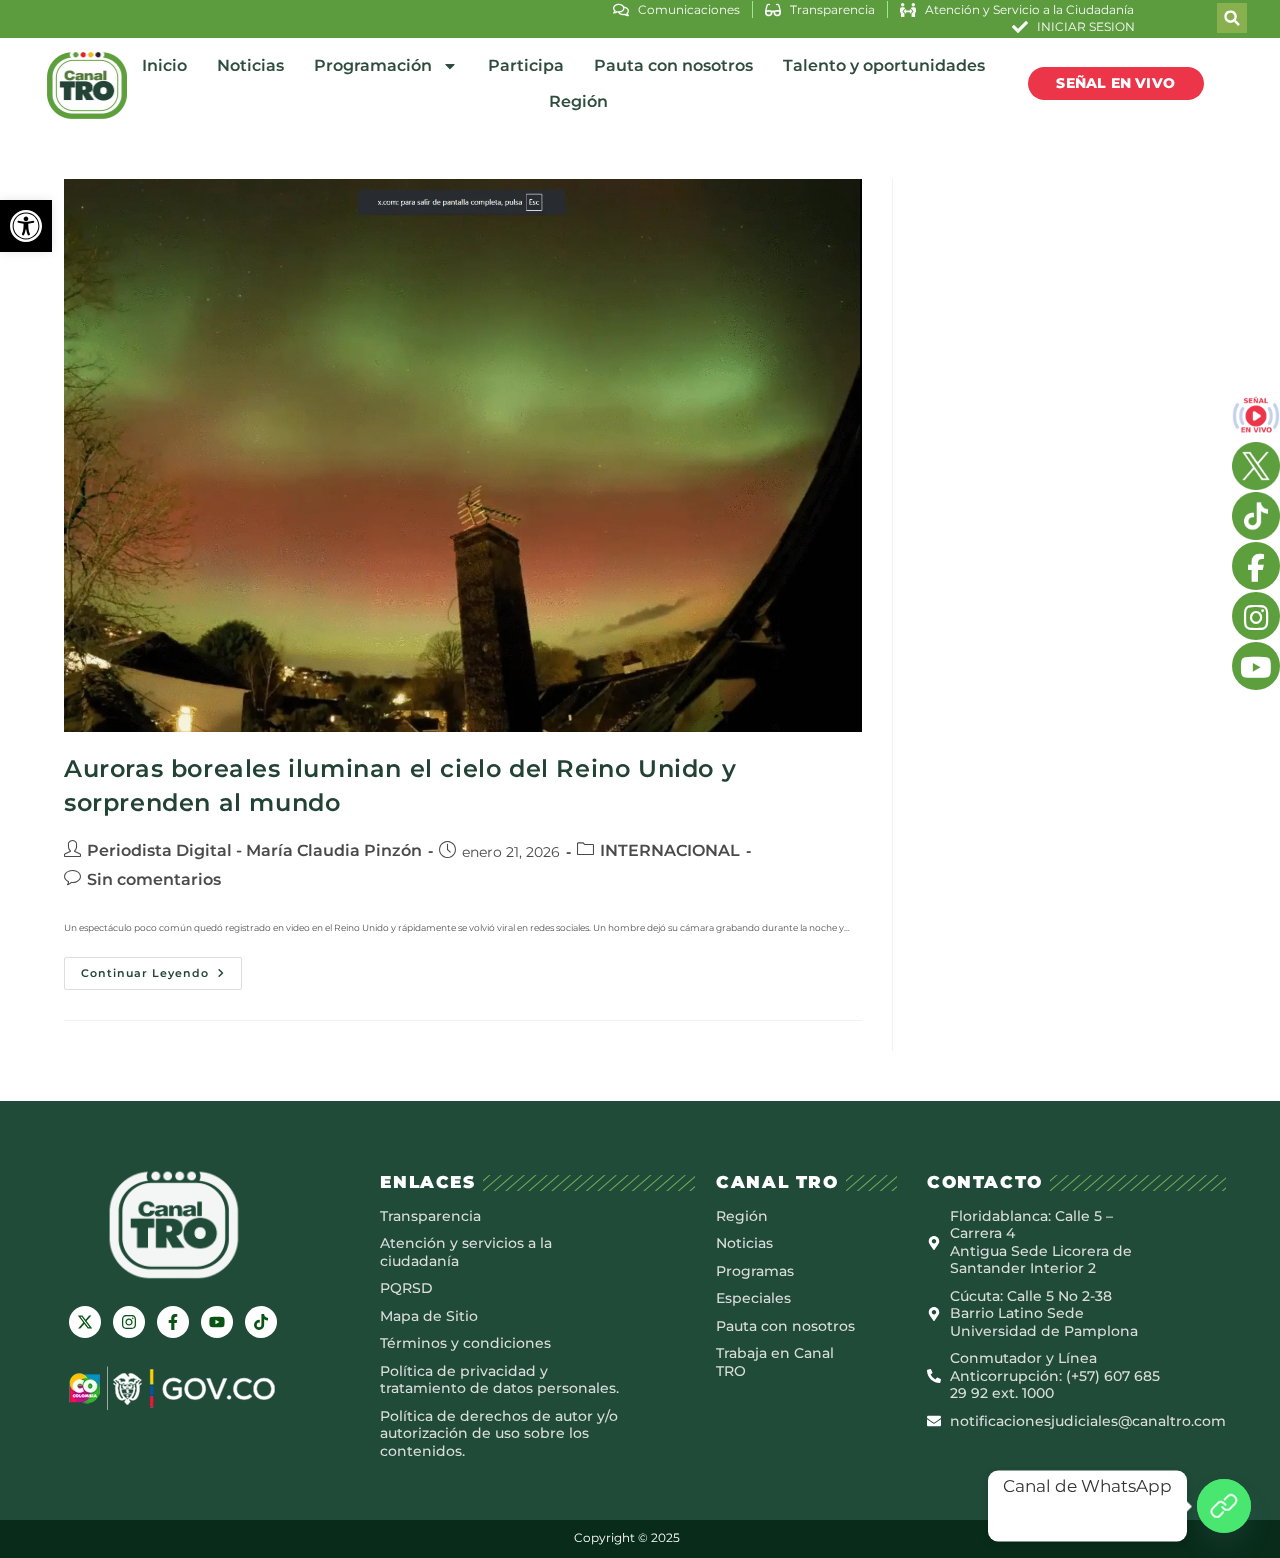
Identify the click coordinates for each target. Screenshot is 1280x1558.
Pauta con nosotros (673, 65)
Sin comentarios (154, 879)
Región (578, 101)
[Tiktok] (261, 1322)
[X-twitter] (85, 1322)
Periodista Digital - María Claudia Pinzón (254, 850)
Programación (373, 65)
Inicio (164, 65)
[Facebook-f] (173, 1322)
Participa (526, 65)
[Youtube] (217, 1322)
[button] (26, 226)
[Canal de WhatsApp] (1224, 1506)
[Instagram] (129, 1322)
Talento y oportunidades (884, 65)
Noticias (250, 65)
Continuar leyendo (161, 968)
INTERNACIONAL (670, 850)
